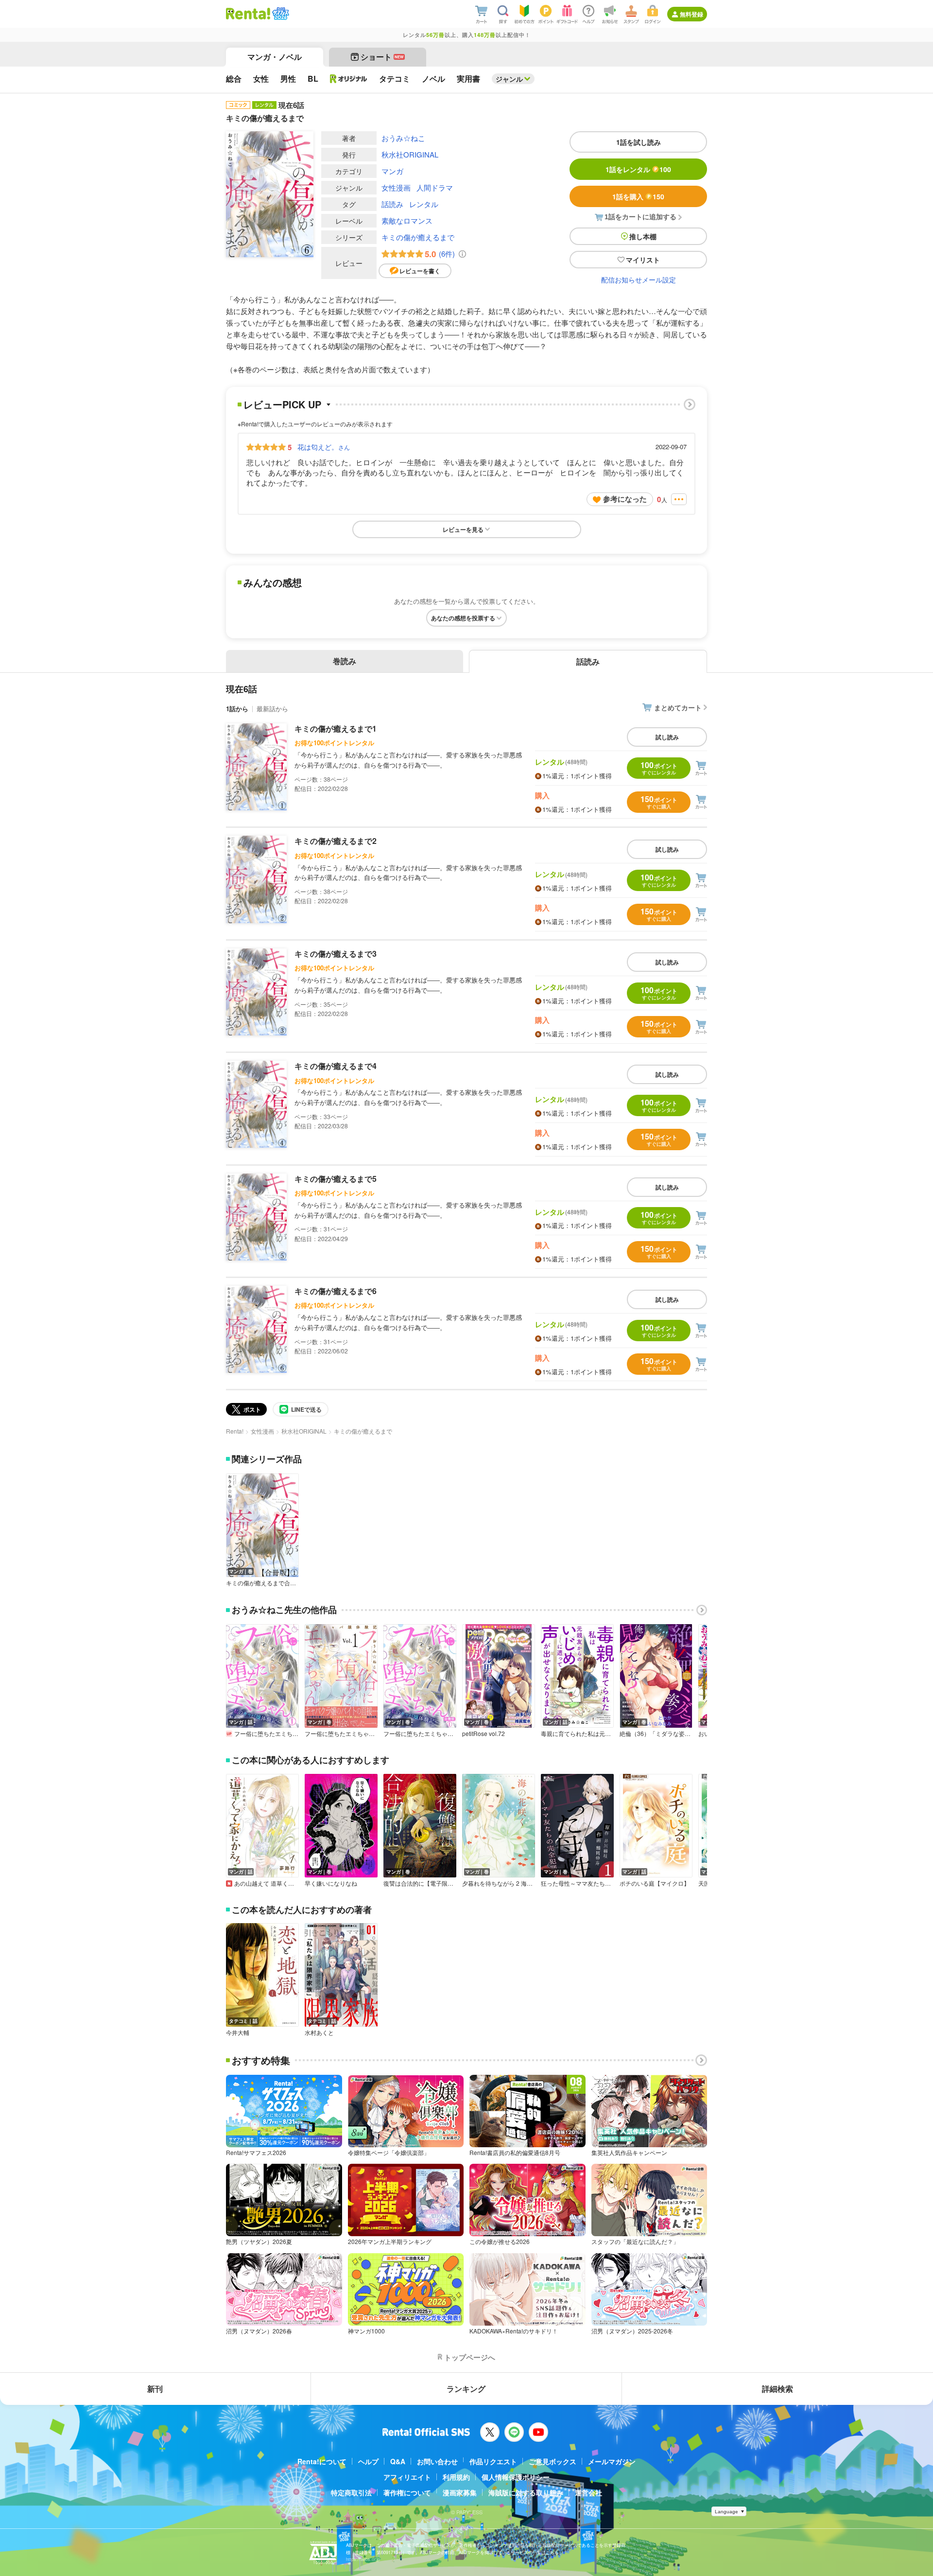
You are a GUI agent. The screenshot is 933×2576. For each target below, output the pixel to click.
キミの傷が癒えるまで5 (336, 1179)
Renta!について (322, 2461)
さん (324, 447)
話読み (392, 204)
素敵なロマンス (407, 220)
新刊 (155, 2389)
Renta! (235, 1431)
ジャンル (509, 79)
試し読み (667, 737)
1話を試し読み (639, 142)
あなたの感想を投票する (463, 618)
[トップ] (248, 14)
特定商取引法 (351, 2492)
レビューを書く (420, 271)
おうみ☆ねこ (403, 138)
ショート (382, 57)
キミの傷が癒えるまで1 (336, 728)
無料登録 (691, 14)
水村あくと (319, 2033)
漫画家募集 (460, 2492)
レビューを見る (463, 529)
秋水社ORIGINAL (410, 154)
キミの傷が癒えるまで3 (336, 954)
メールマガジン (612, 2461)
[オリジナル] (349, 79)
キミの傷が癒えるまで (418, 237)
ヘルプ (368, 2461)
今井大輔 (238, 2033)
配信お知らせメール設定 (639, 280)
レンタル (424, 204)
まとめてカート (678, 707)
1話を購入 (638, 196)
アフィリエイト (407, 2477)
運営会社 (588, 2492)
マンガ (392, 171)
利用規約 (456, 2477)
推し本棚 (643, 236)
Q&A (398, 2461)
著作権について (407, 2492)
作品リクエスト (493, 2461)
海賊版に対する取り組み (526, 2492)
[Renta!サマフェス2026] (280, 14)
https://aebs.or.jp (363, 2559)
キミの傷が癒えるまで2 (336, 841)
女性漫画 (396, 187)
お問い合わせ (437, 2461)
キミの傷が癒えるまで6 (336, 1291)
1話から (237, 709)
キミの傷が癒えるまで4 (336, 1066)
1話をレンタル (638, 169)
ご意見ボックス (553, 2461)
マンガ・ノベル (275, 57)
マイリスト (643, 260)
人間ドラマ (435, 187)
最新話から (272, 709)
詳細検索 (777, 2389)
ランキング (466, 2389)
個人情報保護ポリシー (516, 2477)
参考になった (625, 499)
